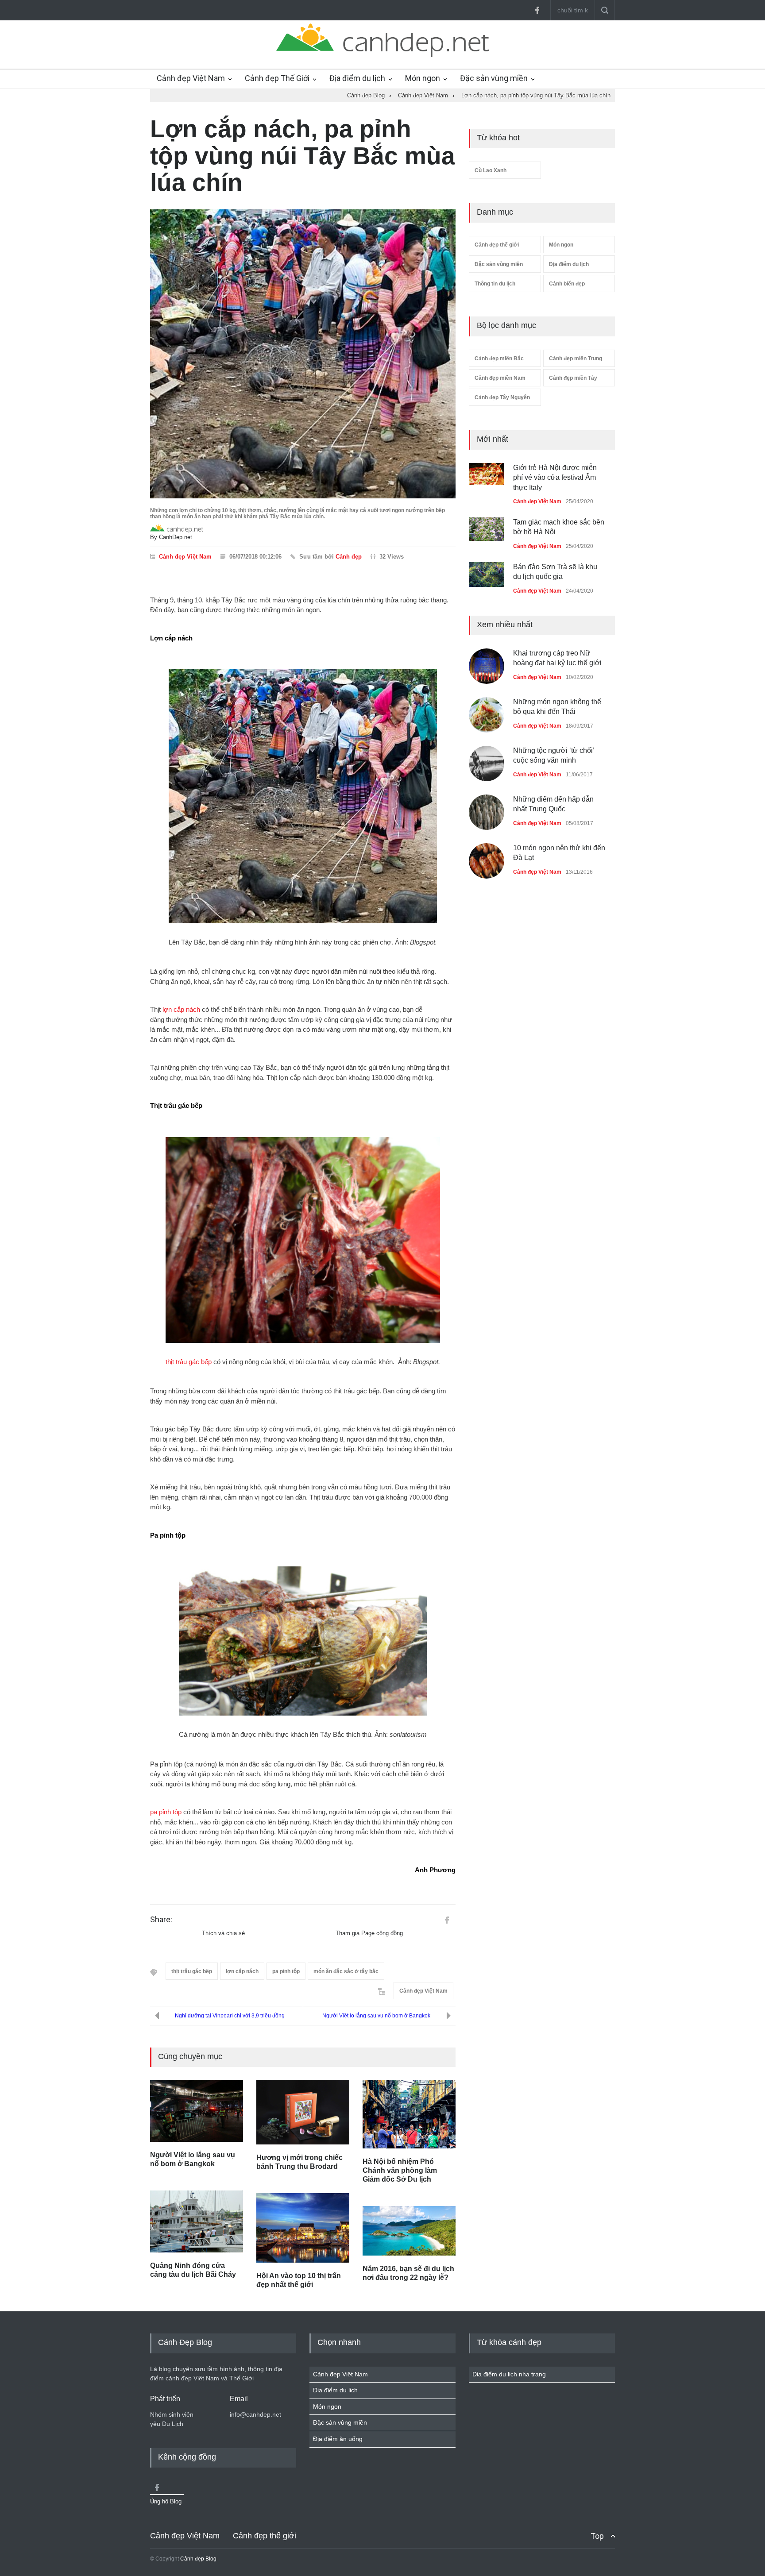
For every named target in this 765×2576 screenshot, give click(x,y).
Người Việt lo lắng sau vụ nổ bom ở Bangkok (376, 2016)
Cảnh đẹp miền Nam (500, 378)
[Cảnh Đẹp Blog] (382, 55)
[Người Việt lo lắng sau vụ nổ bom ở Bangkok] (197, 2111)
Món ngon (423, 78)
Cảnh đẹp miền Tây (573, 378)
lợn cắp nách (181, 1009)
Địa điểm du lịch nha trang (509, 2374)
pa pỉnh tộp (166, 1812)
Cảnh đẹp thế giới (497, 245)
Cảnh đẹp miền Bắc (499, 359)
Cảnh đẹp (349, 557)
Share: (161, 1920)
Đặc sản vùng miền (494, 78)
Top (597, 2536)
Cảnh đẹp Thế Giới (277, 78)
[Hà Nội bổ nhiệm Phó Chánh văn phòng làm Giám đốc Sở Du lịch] (409, 2114)
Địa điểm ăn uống (338, 2439)
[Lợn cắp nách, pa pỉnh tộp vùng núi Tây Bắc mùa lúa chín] (303, 354)
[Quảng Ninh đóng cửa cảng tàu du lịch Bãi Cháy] (197, 2221)
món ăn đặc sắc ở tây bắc (346, 1971)
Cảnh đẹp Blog (198, 2559)
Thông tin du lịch (495, 284)
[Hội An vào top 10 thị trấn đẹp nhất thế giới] (303, 2228)
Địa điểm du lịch (357, 78)
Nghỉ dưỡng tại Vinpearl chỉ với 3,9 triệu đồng (230, 2016)
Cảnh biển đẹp (567, 284)
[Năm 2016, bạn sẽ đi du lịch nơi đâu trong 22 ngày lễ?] (409, 2231)
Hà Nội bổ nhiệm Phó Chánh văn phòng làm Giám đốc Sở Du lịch (400, 2170)
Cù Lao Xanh (491, 170)
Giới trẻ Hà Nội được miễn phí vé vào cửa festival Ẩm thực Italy (555, 478)
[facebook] (537, 10)
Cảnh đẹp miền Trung (576, 359)
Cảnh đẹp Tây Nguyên (502, 397)
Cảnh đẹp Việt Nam (191, 78)
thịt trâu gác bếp (189, 1362)
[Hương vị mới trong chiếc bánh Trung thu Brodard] (303, 2112)
